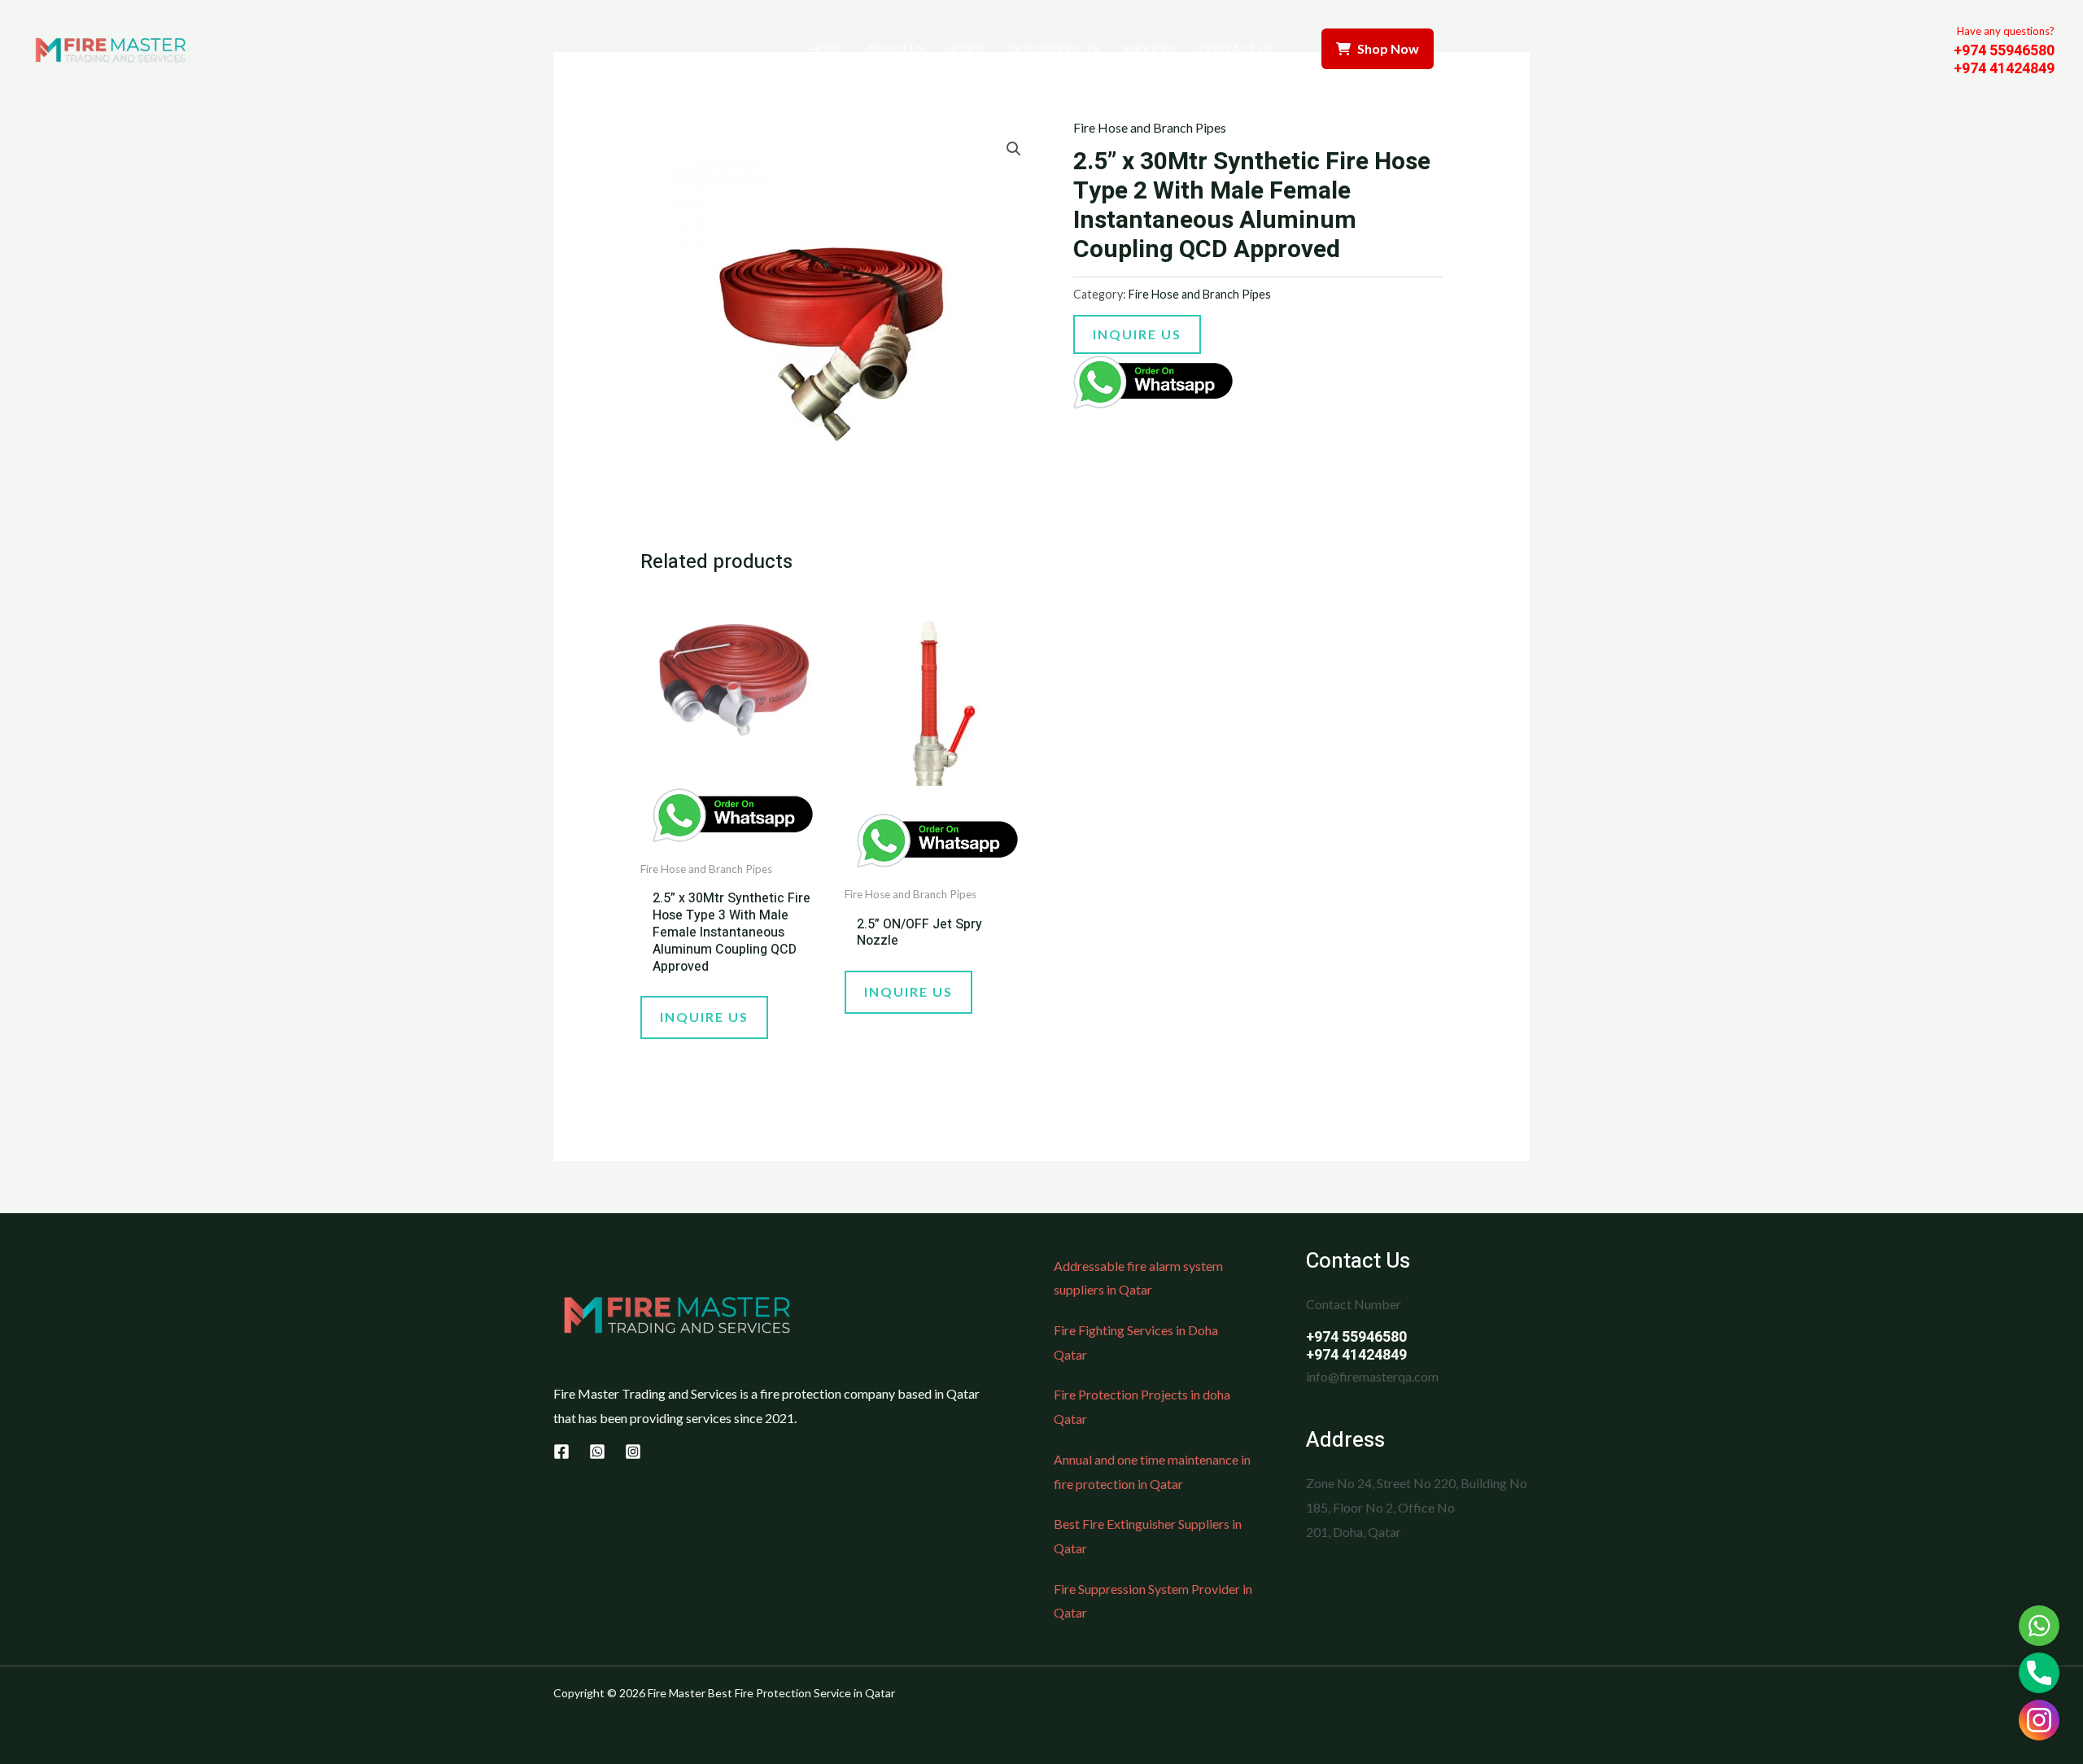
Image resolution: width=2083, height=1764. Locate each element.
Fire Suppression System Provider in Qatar (1153, 1601)
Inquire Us (1137, 334)
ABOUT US (896, 48)
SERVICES (1149, 48)
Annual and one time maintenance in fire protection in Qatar (1152, 1471)
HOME (827, 48)
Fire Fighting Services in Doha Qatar (1136, 1342)
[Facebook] (561, 1452)
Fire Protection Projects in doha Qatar (1142, 1406)
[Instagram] (633, 1452)
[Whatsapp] (597, 1452)
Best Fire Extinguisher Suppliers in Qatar (1148, 1536)
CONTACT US (1236, 48)
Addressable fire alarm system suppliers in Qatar (1138, 1278)
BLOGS (967, 48)
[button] (1014, 149)
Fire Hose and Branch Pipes (1150, 127)
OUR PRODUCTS (1054, 48)
